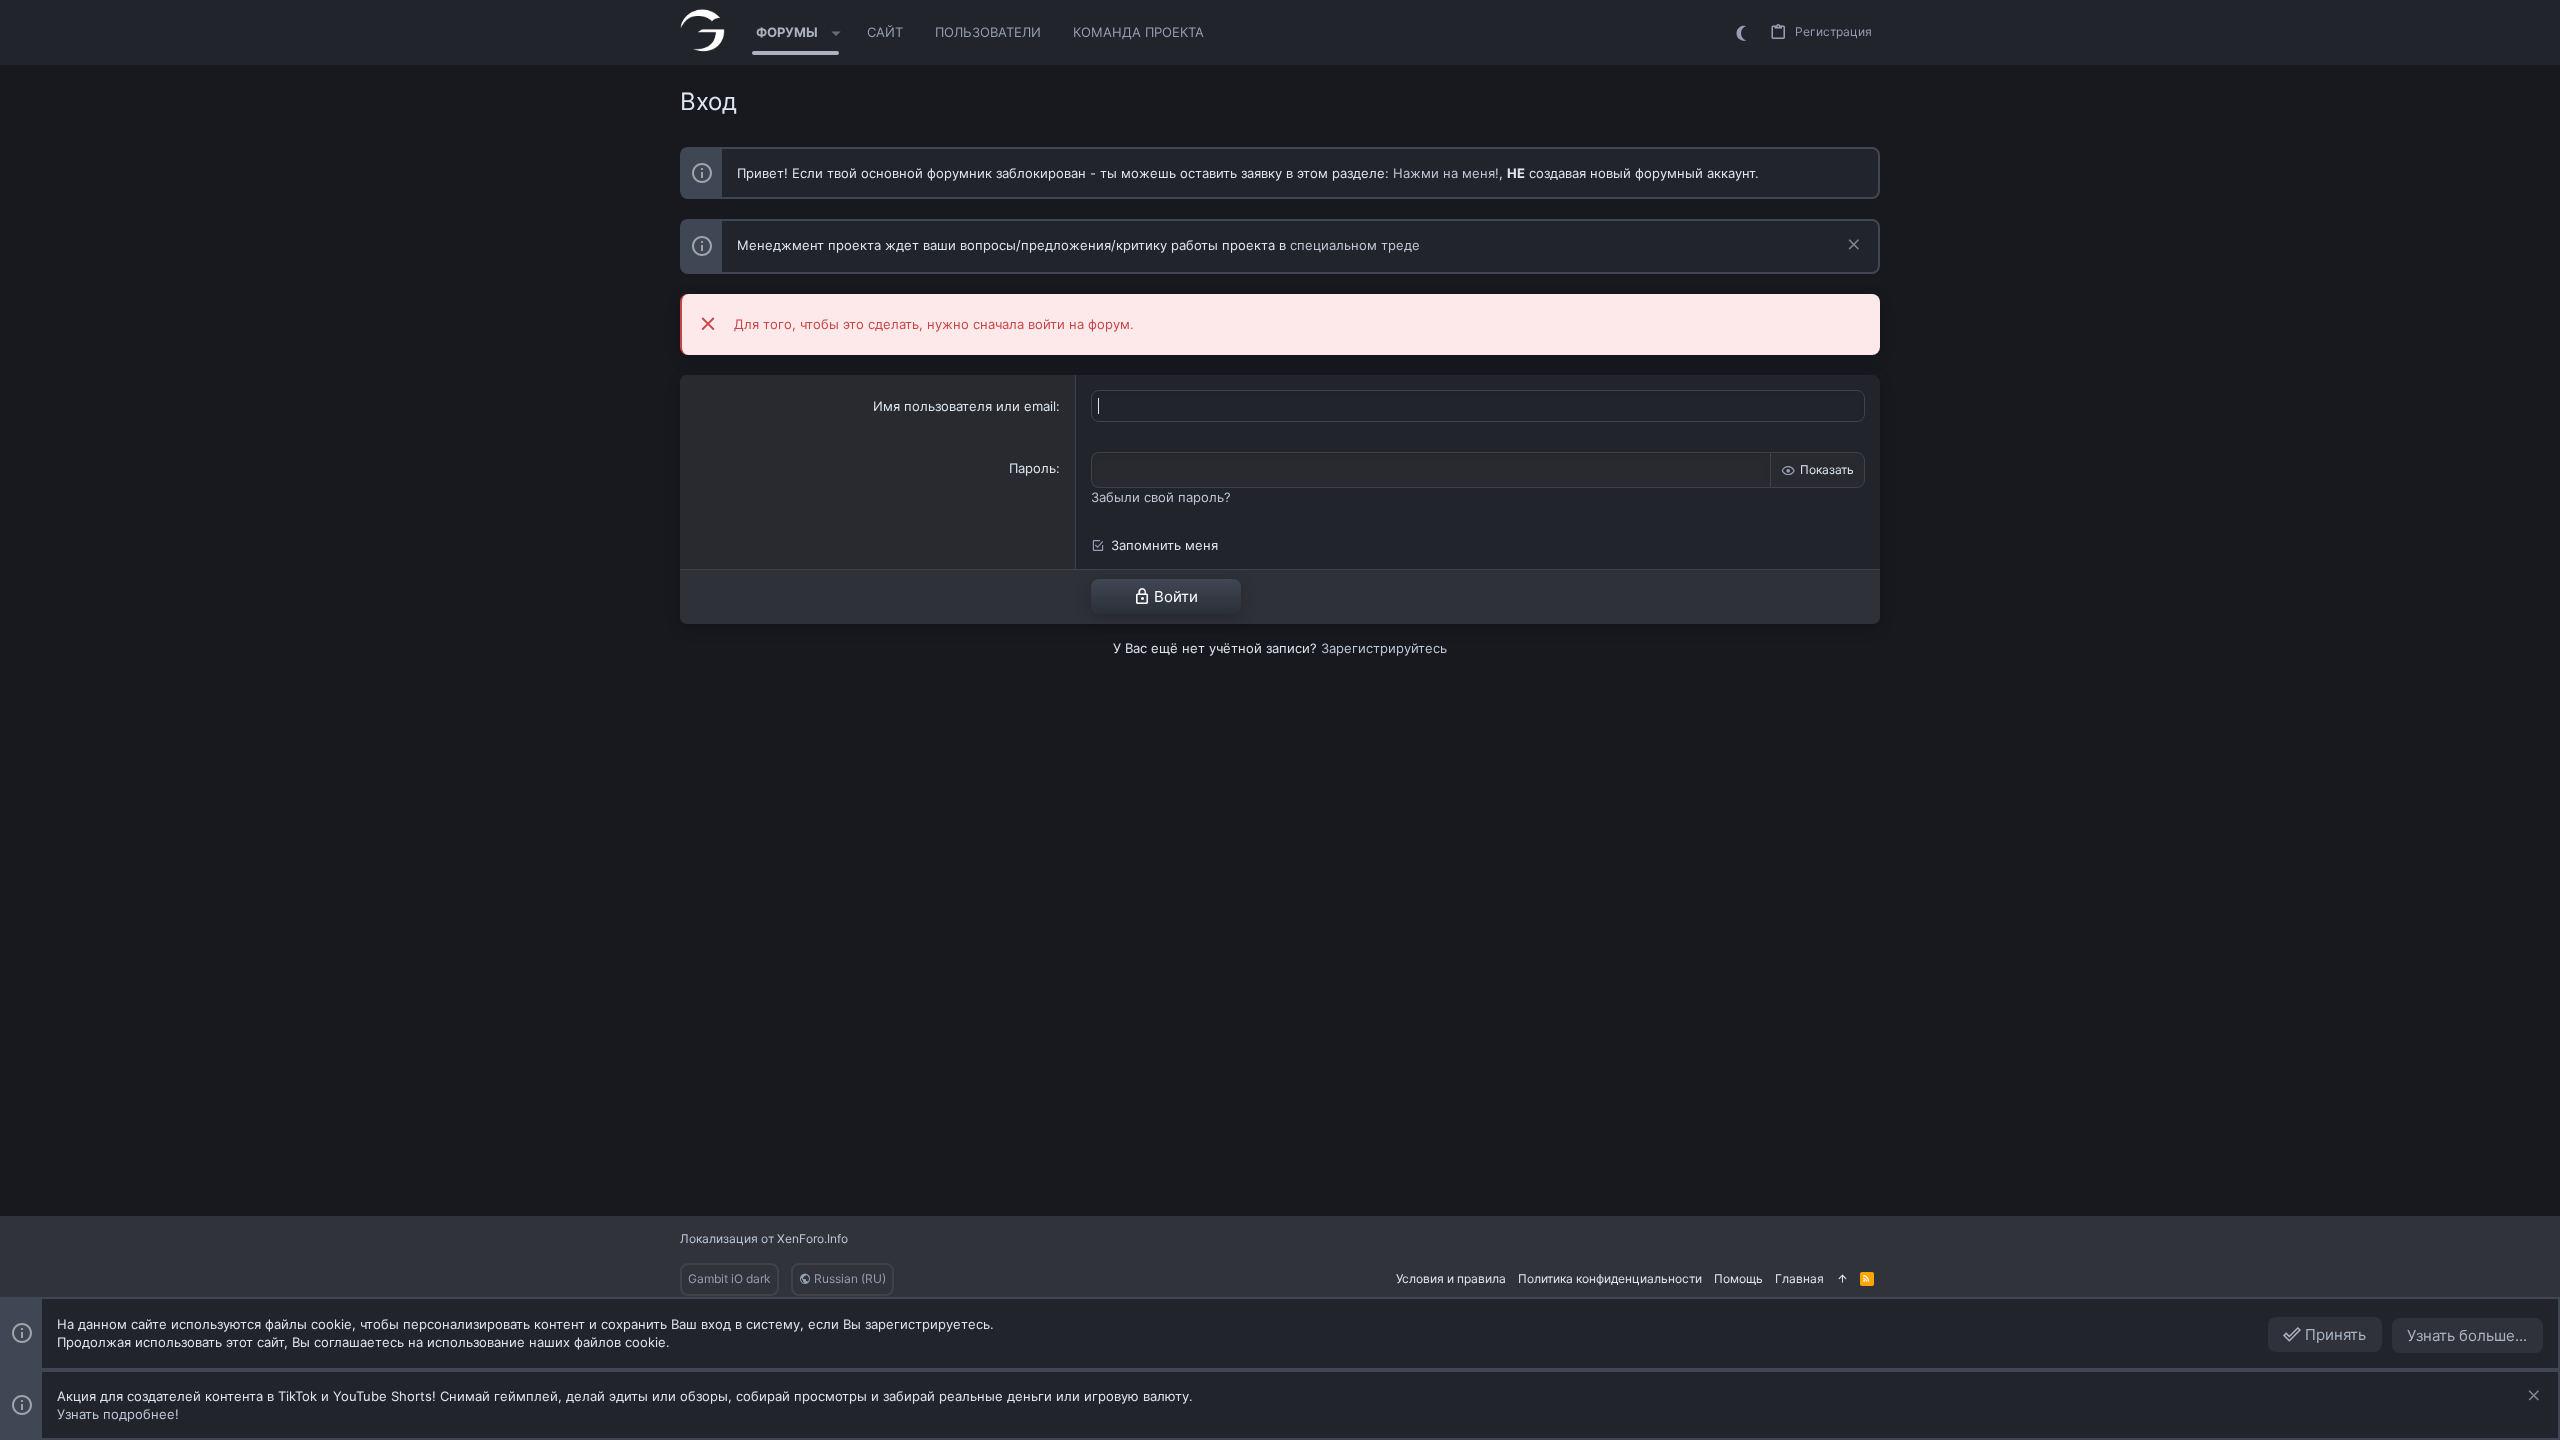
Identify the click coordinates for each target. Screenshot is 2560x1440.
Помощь (1738, 1278)
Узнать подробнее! (118, 1414)
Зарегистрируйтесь (1384, 648)
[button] (836, 33)
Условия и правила (1451, 1278)
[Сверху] (1842, 1279)
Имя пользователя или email (964, 406)
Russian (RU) (848, 1278)
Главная (1799, 1278)
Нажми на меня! (1446, 173)
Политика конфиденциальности (1610, 1278)
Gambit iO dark (729, 1278)
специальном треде (1355, 245)
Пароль (1032, 468)
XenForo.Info (812, 1238)
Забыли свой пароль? (1161, 497)
